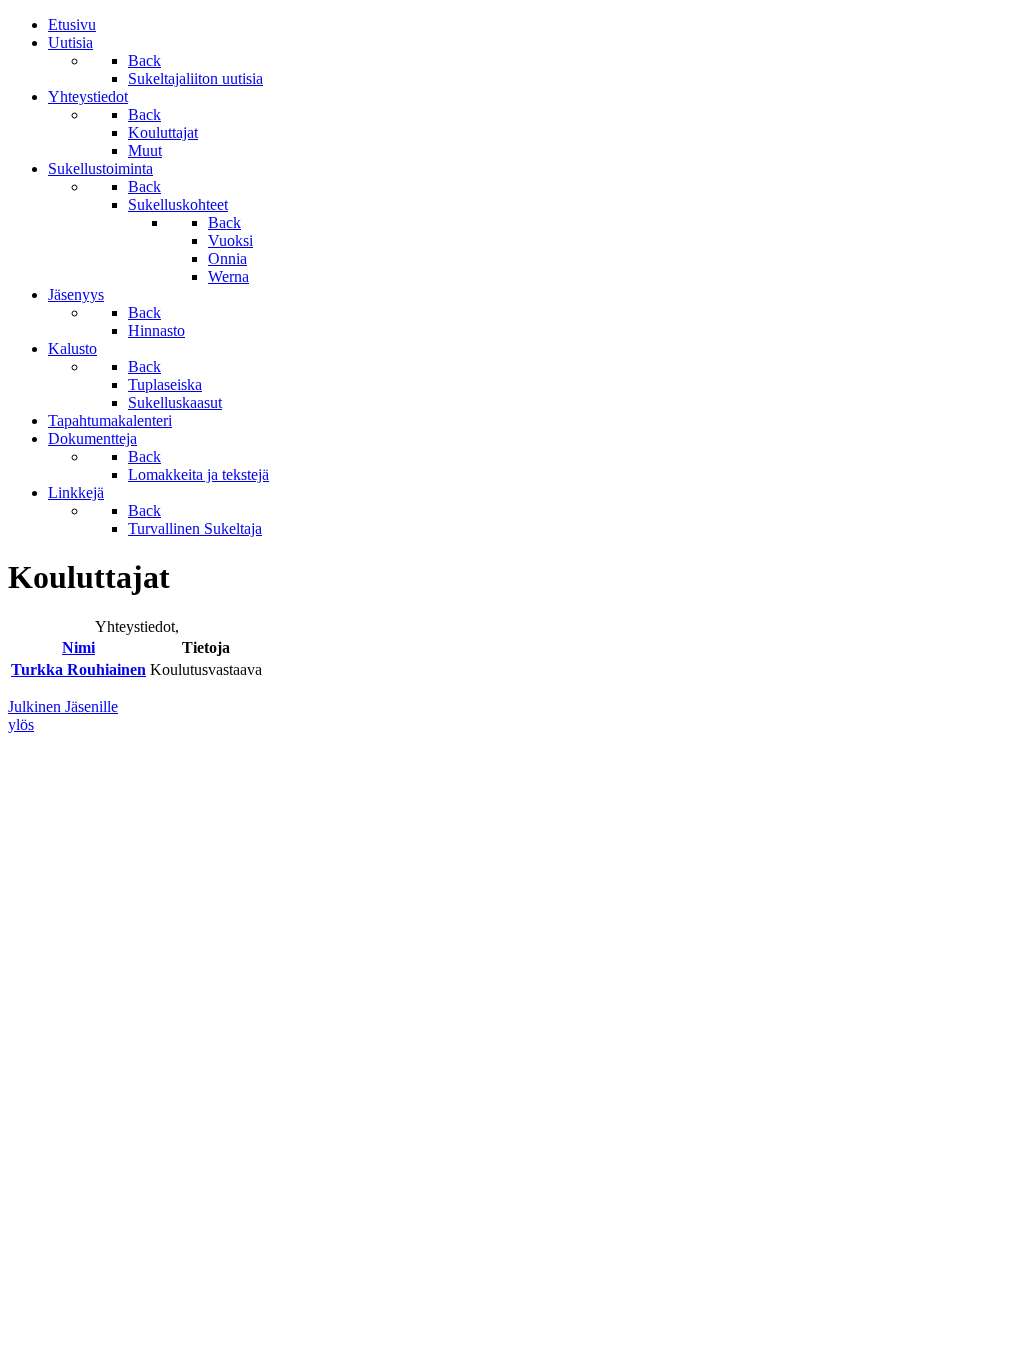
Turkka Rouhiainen (78, 669)
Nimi (78, 647)
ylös (21, 724)
